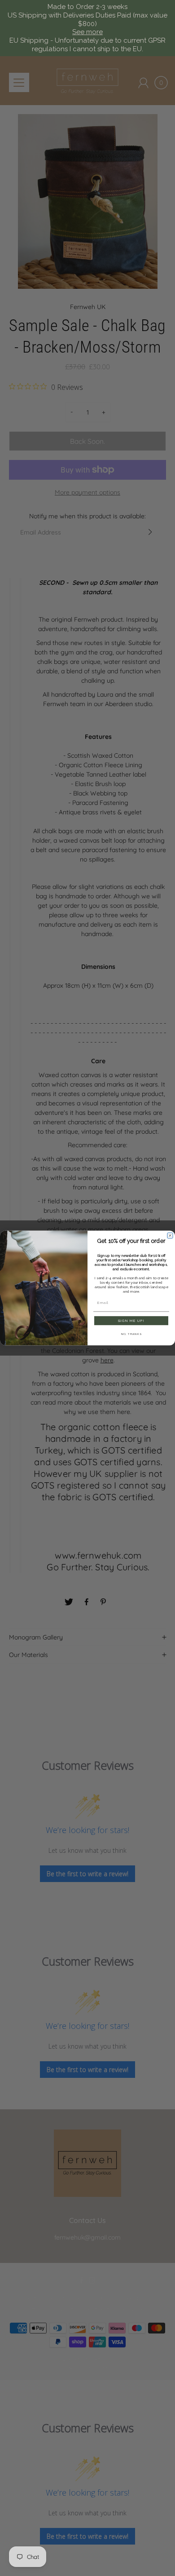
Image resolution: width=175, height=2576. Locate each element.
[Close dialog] (170, 1236)
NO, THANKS (131, 1334)
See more (87, 32)
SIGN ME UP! (131, 1321)
